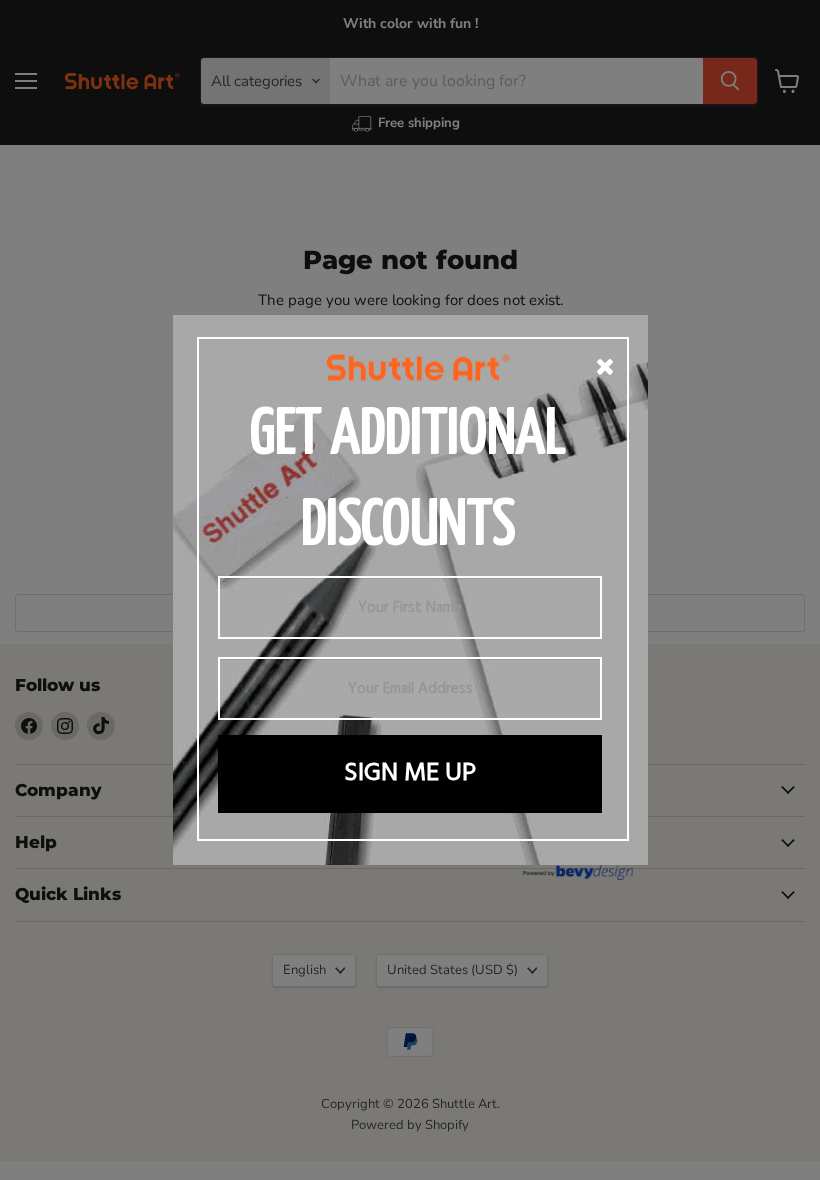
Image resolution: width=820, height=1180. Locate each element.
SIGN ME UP (410, 773)
